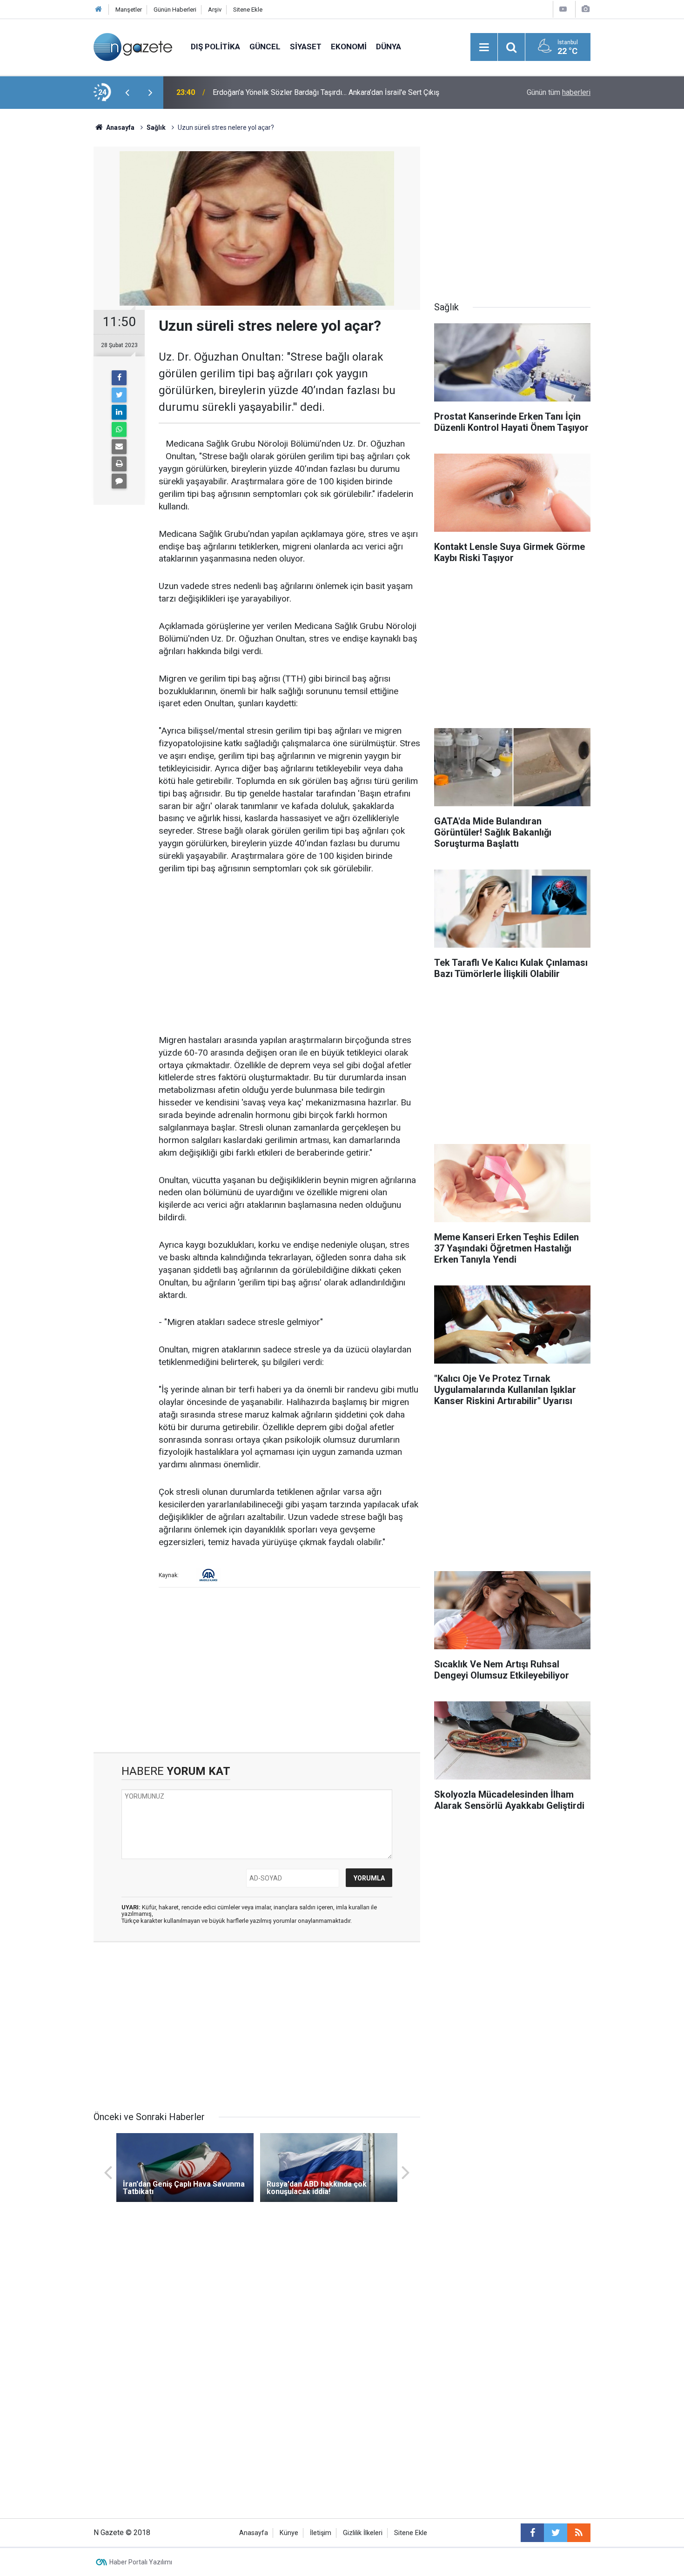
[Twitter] (119, 395)
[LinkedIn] (119, 412)
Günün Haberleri (175, 10)
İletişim (321, 2533)
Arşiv (215, 10)
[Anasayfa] (99, 10)
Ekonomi (349, 47)
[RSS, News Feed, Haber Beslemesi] (579, 2533)
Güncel (265, 47)
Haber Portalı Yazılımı (141, 2562)
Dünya (389, 47)
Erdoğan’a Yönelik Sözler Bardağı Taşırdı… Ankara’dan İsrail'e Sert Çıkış (326, 92)
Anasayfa (254, 2533)
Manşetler (129, 10)
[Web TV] (563, 9)
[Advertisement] (49, 272)
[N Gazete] (133, 46)
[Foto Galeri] (585, 9)
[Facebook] (119, 378)
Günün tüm (559, 92)
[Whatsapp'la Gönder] (119, 429)
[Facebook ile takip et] (532, 2533)
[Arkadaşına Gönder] (119, 447)
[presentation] (127, 93)
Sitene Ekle (248, 10)
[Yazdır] (119, 464)
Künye (289, 2533)
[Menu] (484, 47)
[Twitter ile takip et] (556, 2533)
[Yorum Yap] (119, 481)
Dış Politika (215, 47)
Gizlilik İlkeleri (363, 2533)
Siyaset (306, 47)
